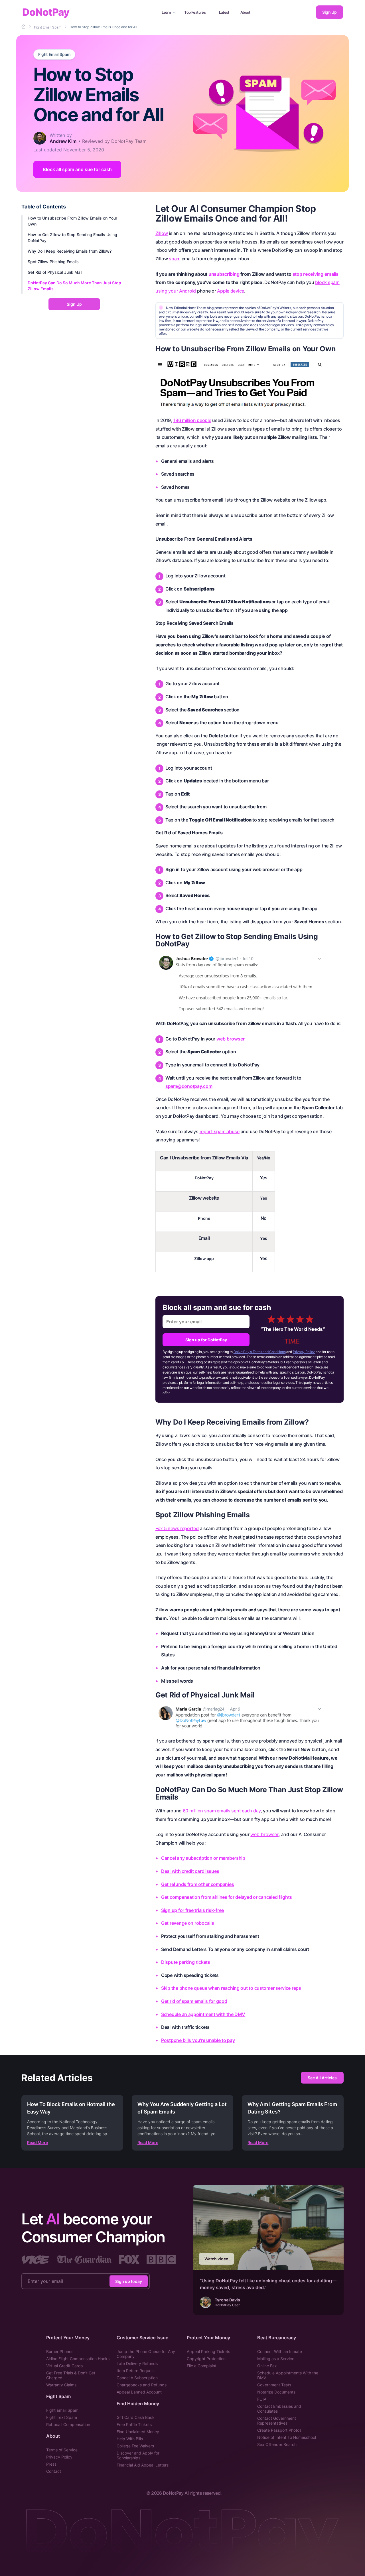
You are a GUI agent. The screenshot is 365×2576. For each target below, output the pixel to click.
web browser (231, 1039)
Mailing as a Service (276, 2359)
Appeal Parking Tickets (208, 2351)
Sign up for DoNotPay (206, 1340)
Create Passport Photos (279, 2430)
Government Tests (274, 2385)
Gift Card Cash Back (136, 2417)
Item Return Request (136, 2371)
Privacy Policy (304, 1352)
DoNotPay (46, 12)
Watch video (216, 2259)
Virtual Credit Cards (64, 2366)
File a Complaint (202, 2366)
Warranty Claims (61, 2385)
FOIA (262, 2399)
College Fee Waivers (135, 2446)
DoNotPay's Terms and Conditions (260, 1352)
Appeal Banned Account (139, 2392)
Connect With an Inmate (280, 2351)
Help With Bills (130, 2439)
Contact (54, 2471)
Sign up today (129, 2281)
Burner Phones (60, 2351)
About (245, 12)
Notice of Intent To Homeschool (287, 2437)
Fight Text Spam (62, 2417)
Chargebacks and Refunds (142, 2385)
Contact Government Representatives (277, 2421)
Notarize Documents (276, 2392)
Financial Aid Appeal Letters (143, 2465)
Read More (37, 2142)
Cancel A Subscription (137, 2378)
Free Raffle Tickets (134, 2424)
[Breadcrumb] (24, 27)
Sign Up (329, 12)
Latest (224, 12)
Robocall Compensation (68, 2424)
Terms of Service (62, 2450)
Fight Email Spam (54, 54)
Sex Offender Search (277, 2444)
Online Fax (267, 2366)
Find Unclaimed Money (138, 2432)
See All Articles (322, 2078)
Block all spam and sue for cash (77, 169)
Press (51, 2464)
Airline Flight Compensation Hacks (78, 2359)
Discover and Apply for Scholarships (138, 2455)
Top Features (195, 12)
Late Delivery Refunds (137, 2363)
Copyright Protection (206, 2359)
